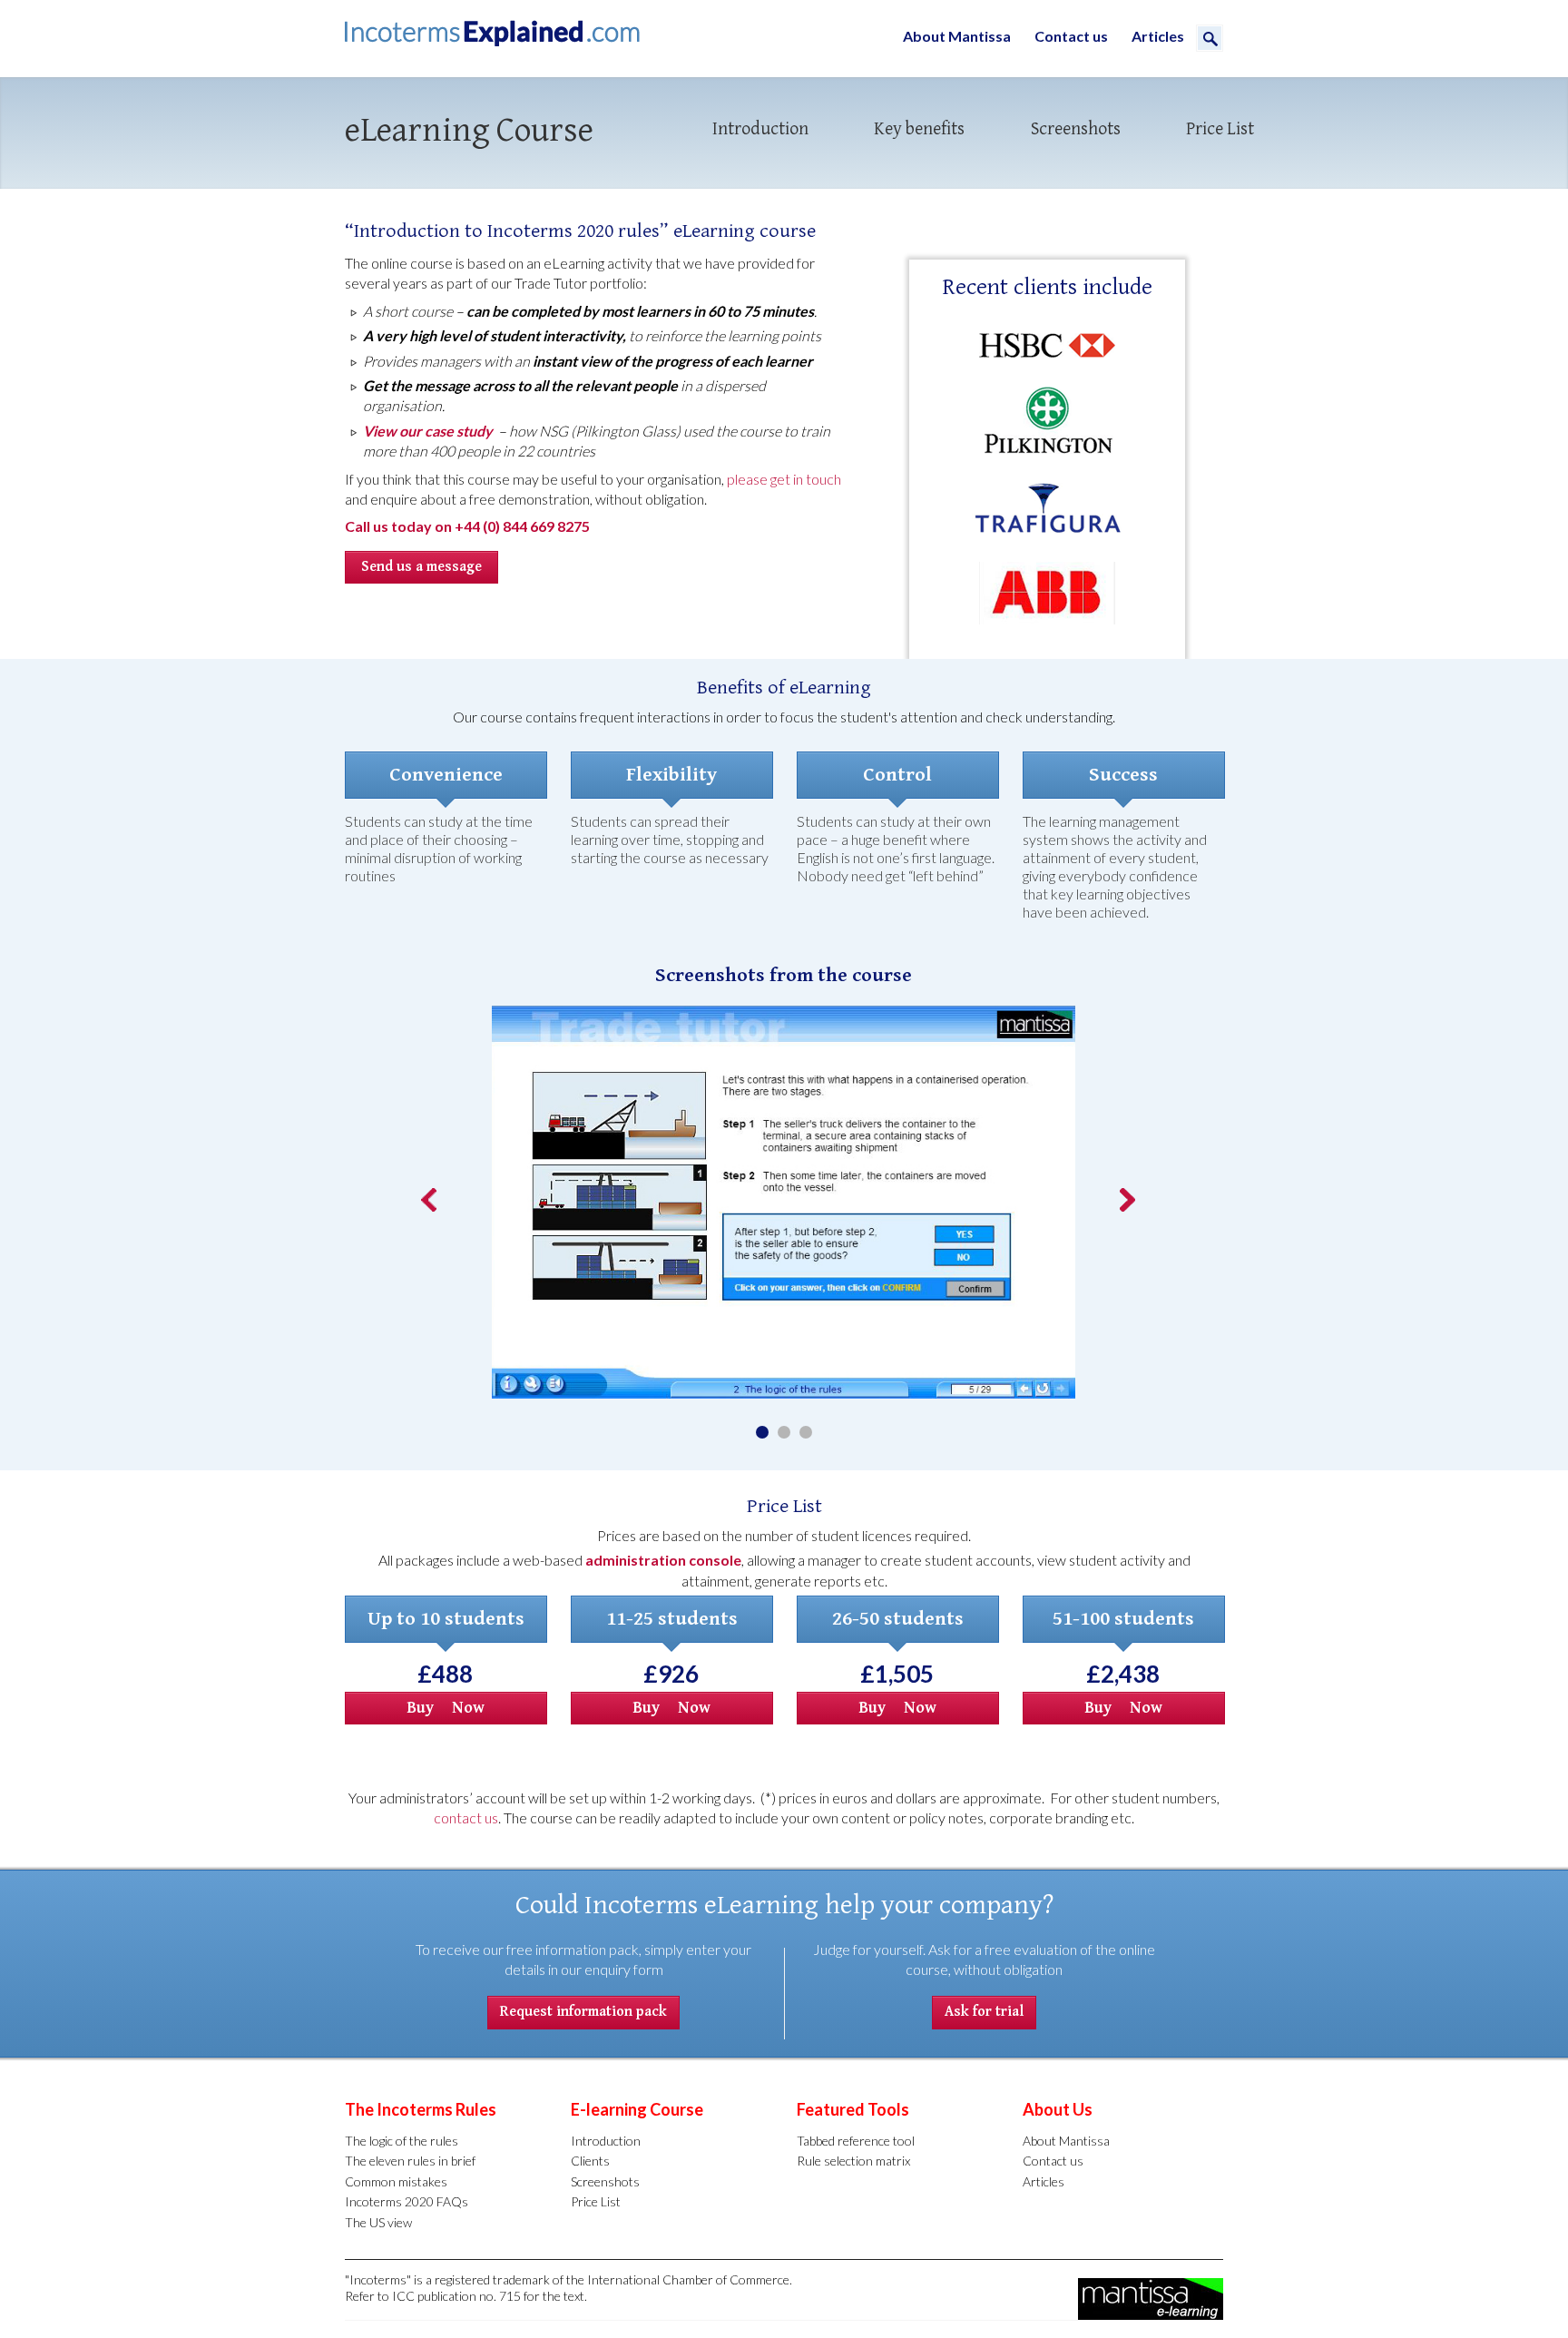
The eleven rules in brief (410, 2161)
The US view (378, 2222)
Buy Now (446, 1708)
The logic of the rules (402, 2141)
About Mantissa (957, 36)
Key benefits (919, 129)
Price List (1220, 129)
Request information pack (583, 2012)
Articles (1158, 36)
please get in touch (784, 479)
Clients (590, 2161)
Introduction (760, 129)
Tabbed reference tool (856, 2141)
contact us (466, 1817)
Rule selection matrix (853, 2161)
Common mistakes (396, 2181)
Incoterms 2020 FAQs (407, 2201)
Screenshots (1076, 129)
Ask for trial (984, 2012)
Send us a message (421, 567)
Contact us (1071, 36)
